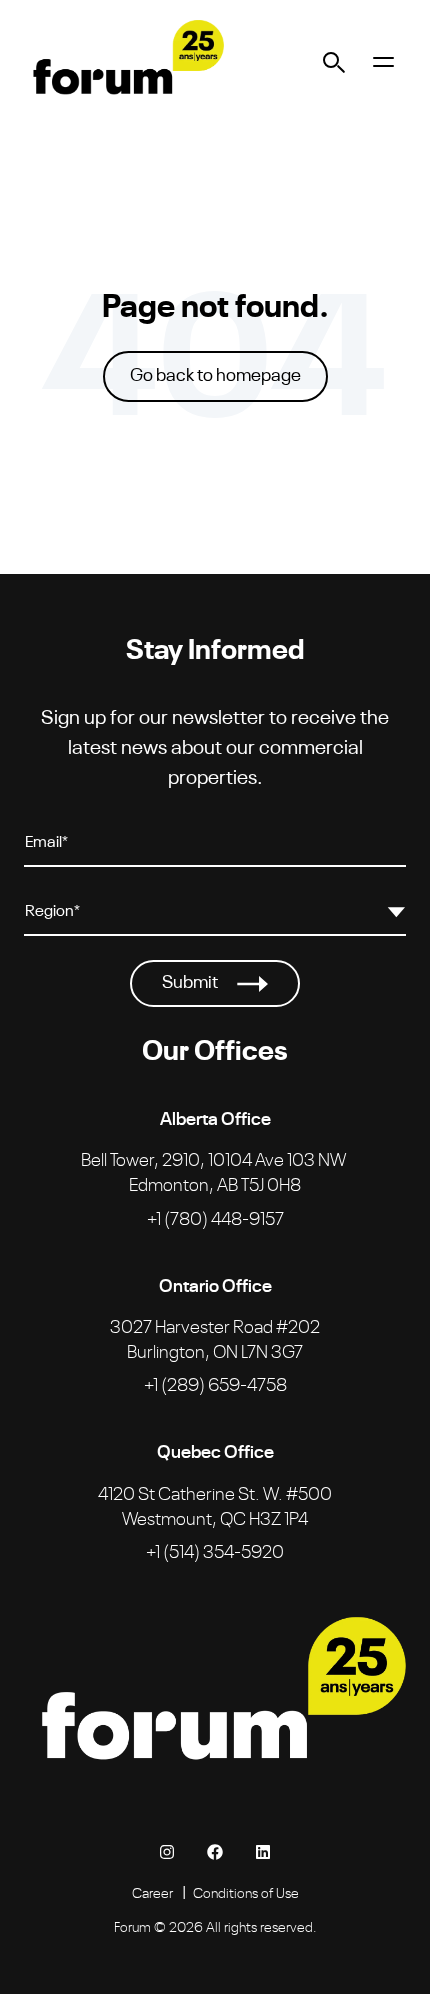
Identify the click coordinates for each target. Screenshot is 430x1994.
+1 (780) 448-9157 (215, 1217)
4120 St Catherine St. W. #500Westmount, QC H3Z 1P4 (215, 1504)
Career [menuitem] (152, 1892)
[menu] (383, 61)
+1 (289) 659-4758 (215, 1383)
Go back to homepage (215, 376)
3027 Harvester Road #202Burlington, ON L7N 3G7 (215, 1337)
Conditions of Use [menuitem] (246, 1892)
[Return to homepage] (124, 61)
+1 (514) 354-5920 (215, 1550)
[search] (334, 61)
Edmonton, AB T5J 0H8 (213, 1170)
